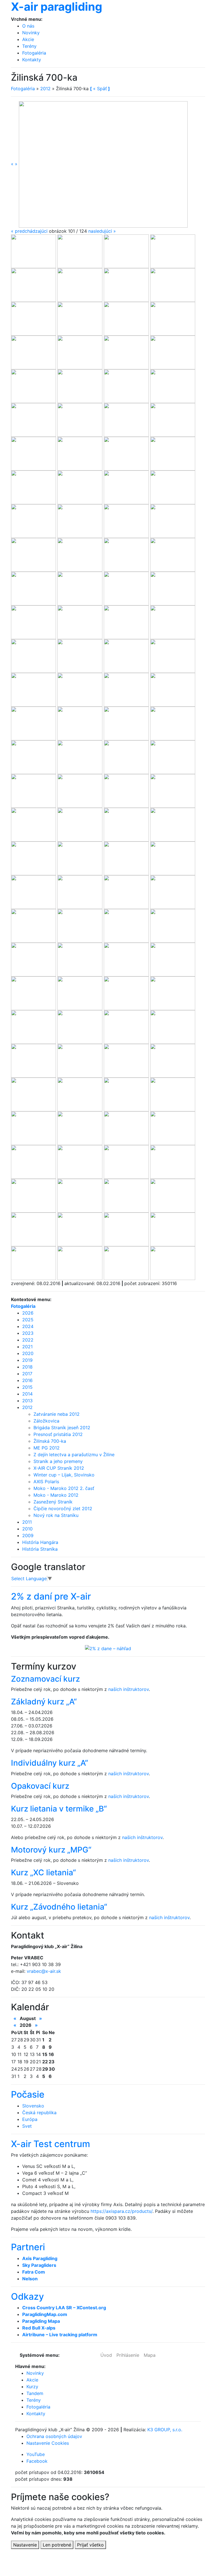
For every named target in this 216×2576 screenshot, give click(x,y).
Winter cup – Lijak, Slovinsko (64, 1475)
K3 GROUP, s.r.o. (165, 2430)
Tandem (35, 2393)
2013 (27, 1401)
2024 (28, 1326)
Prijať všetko (90, 2545)
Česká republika (39, 2113)
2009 (28, 1535)
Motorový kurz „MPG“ (51, 1850)
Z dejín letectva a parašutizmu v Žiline (74, 1455)
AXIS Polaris (46, 1482)
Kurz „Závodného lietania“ (59, 1907)
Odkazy (27, 2296)
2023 (28, 1333)
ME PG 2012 (47, 1448)
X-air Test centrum (50, 2144)
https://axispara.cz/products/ (121, 2211)
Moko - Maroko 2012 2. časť (64, 1488)
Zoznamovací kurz (45, 1679)
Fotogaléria (34, 53)
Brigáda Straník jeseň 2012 (62, 1428)
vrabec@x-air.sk (44, 1971)
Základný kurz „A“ (44, 1702)
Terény (29, 46)
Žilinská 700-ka (50, 1441)
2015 (27, 1387)
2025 (28, 1320)
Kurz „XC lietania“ (43, 1872)
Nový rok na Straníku (56, 1515)
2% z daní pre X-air (51, 1596)
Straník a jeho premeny (58, 1461)
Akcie (28, 39)
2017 (27, 1374)
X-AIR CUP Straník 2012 (59, 1468)
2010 (27, 1529)
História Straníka (40, 1549)
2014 (27, 1394)
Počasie (28, 2094)
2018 (27, 1367)
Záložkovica (46, 1421)
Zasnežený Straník (53, 1502)
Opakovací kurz (40, 1786)
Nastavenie (25, 2545)
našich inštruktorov (129, 1689)
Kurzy (32, 2387)
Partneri (28, 2247)
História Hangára (40, 1542)
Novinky (31, 33)
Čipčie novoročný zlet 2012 (63, 1508)
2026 (28, 1313)
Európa (30, 2119)
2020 (28, 1353)
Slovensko (33, 2106)
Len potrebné (57, 2545)
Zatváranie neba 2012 (57, 1414)
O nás (28, 26)
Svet (27, 2126)
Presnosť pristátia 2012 (58, 1434)
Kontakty (32, 60)
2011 (27, 1522)
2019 (27, 1360)
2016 (27, 1380)
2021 (27, 1347)
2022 (28, 1340)
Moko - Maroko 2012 (56, 1495)
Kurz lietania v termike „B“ (59, 1809)
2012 (45, 89)
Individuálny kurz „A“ (49, 1763)
